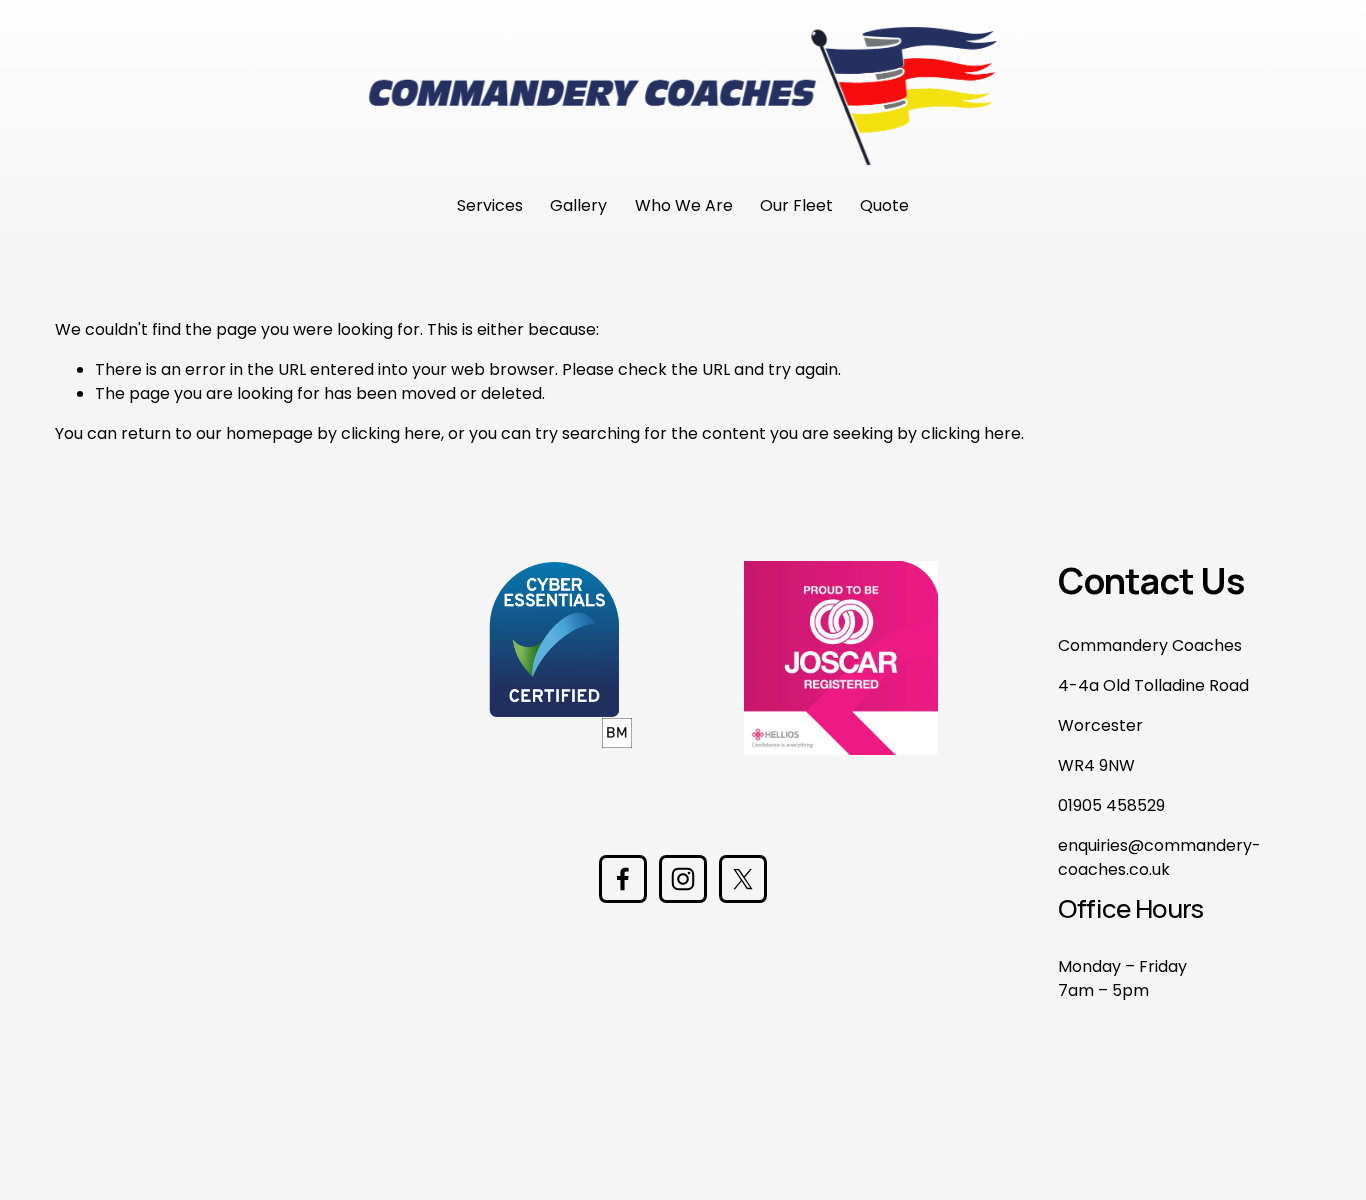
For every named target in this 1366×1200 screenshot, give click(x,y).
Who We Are (684, 205)
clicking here (391, 433)
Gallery (578, 205)
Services (490, 205)
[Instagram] (683, 879)
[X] (743, 879)
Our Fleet (796, 205)
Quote (884, 205)
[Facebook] (623, 879)
